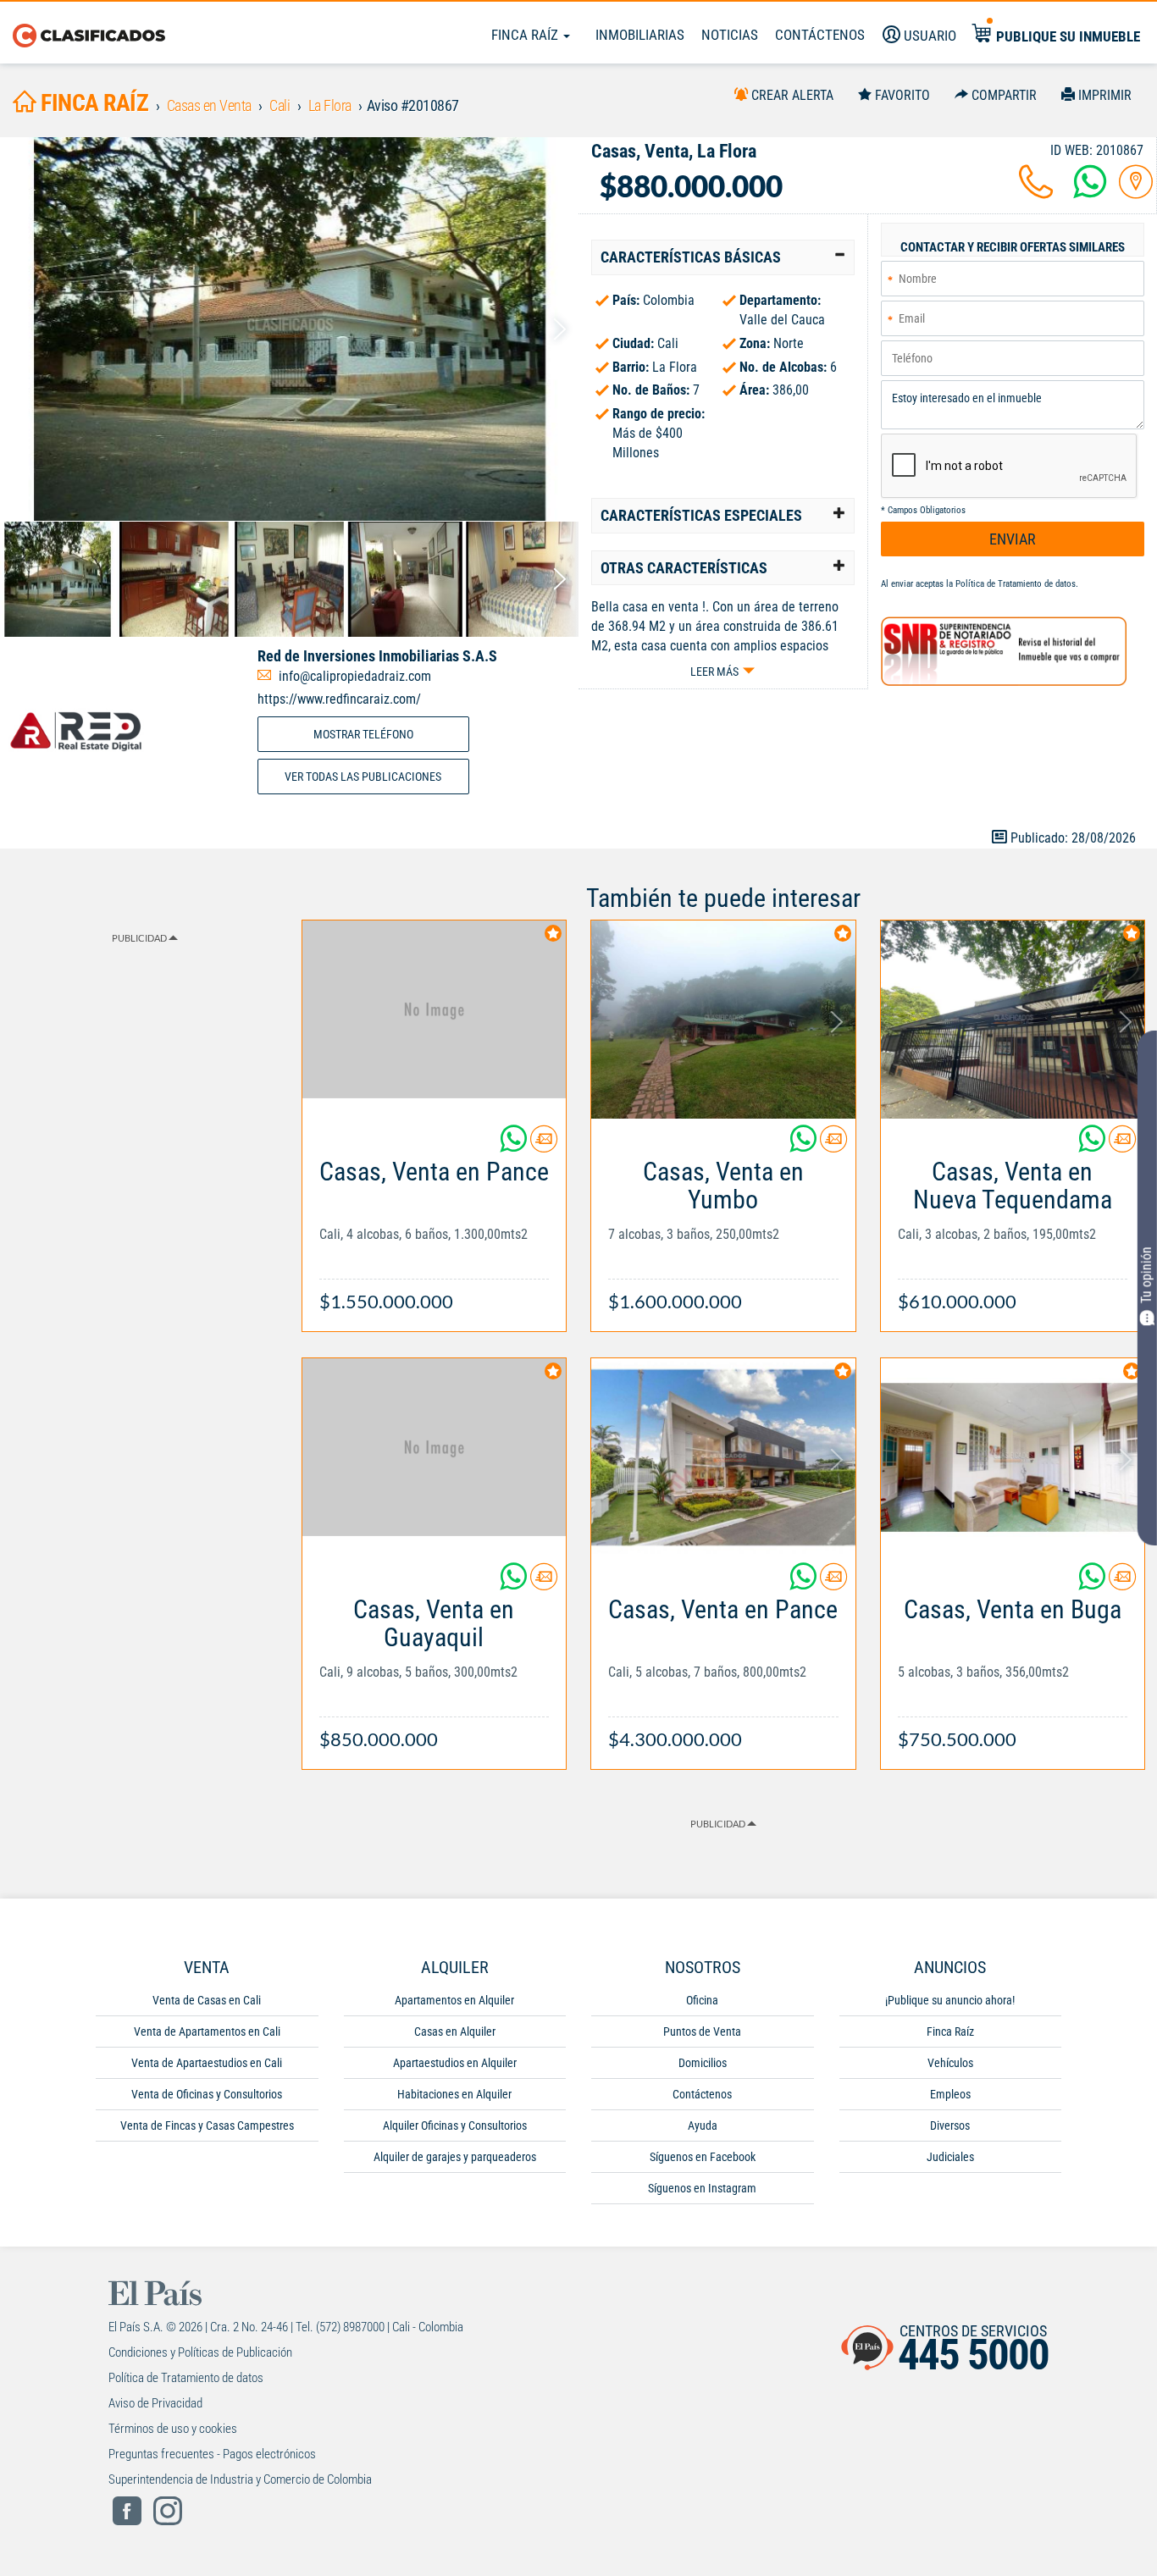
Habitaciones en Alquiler (454, 2094)
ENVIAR (1013, 539)
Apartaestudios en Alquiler (455, 2063)
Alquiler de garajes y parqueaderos (455, 2157)
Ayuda (703, 2125)
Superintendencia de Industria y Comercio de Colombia (240, 2479)
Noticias (730, 35)
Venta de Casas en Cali (207, 2000)
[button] (723, 257)
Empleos (950, 2094)
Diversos (950, 2125)
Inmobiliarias (640, 35)
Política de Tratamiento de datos (1016, 584)
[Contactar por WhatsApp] (1090, 192)
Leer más (714, 672)
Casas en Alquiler (455, 2032)
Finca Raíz (526, 35)
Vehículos (950, 2063)
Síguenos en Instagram (702, 2188)
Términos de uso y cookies (173, 2429)
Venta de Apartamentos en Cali (207, 2032)
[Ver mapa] (1136, 192)
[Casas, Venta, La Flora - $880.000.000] (289, 329)
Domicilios (703, 2063)
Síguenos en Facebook (703, 2157)
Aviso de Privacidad (155, 2403)
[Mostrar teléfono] (1036, 192)
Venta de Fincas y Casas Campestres (207, 2125)
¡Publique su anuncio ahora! (950, 2000)
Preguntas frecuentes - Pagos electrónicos (212, 2454)
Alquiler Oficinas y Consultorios (455, 2125)
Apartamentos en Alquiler (454, 2000)
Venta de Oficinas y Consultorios (207, 2094)
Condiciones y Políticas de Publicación (200, 2352)
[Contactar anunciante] (544, 1145)
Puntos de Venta (702, 2032)
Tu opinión (1146, 1276)
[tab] (723, 257)
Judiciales (950, 2157)
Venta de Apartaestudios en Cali (207, 2063)
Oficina (702, 2000)
